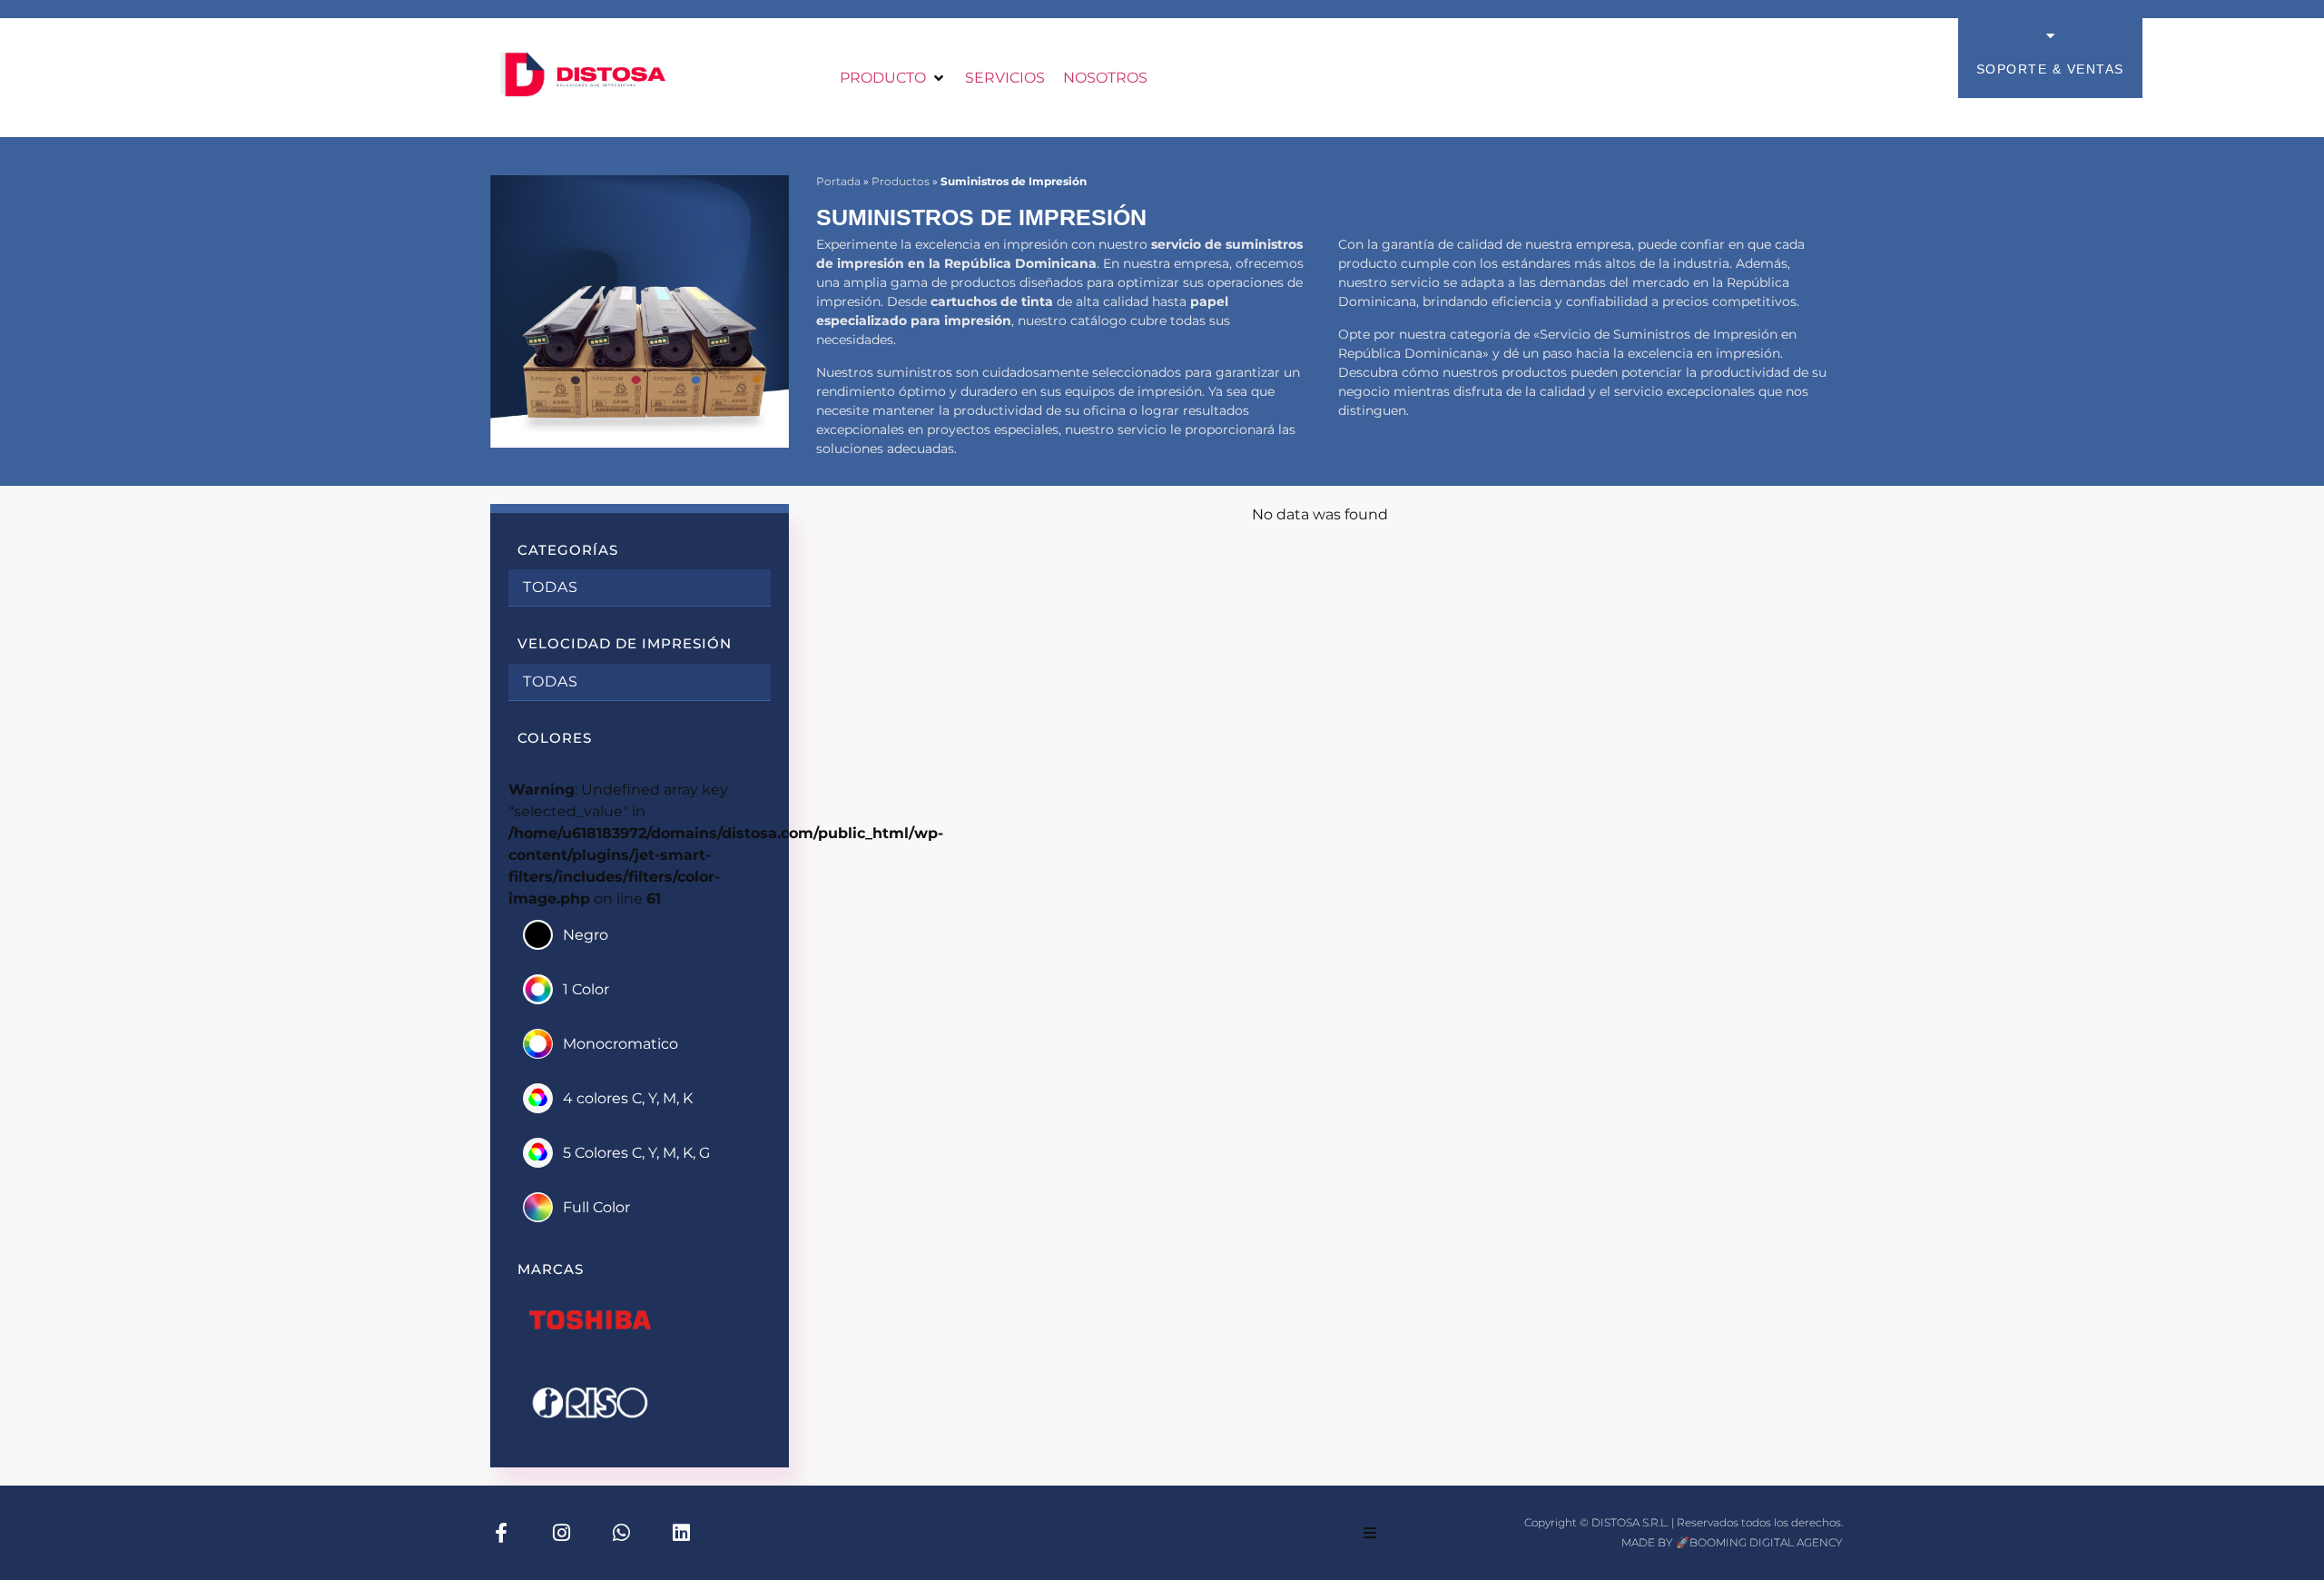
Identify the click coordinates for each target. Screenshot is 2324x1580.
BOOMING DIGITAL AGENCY (1766, 1542)
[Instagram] (561, 1533)
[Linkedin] (681, 1533)
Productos (901, 181)
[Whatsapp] (621, 1533)
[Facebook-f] (501, 1533)
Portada (838, 181)
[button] (893, 78)
